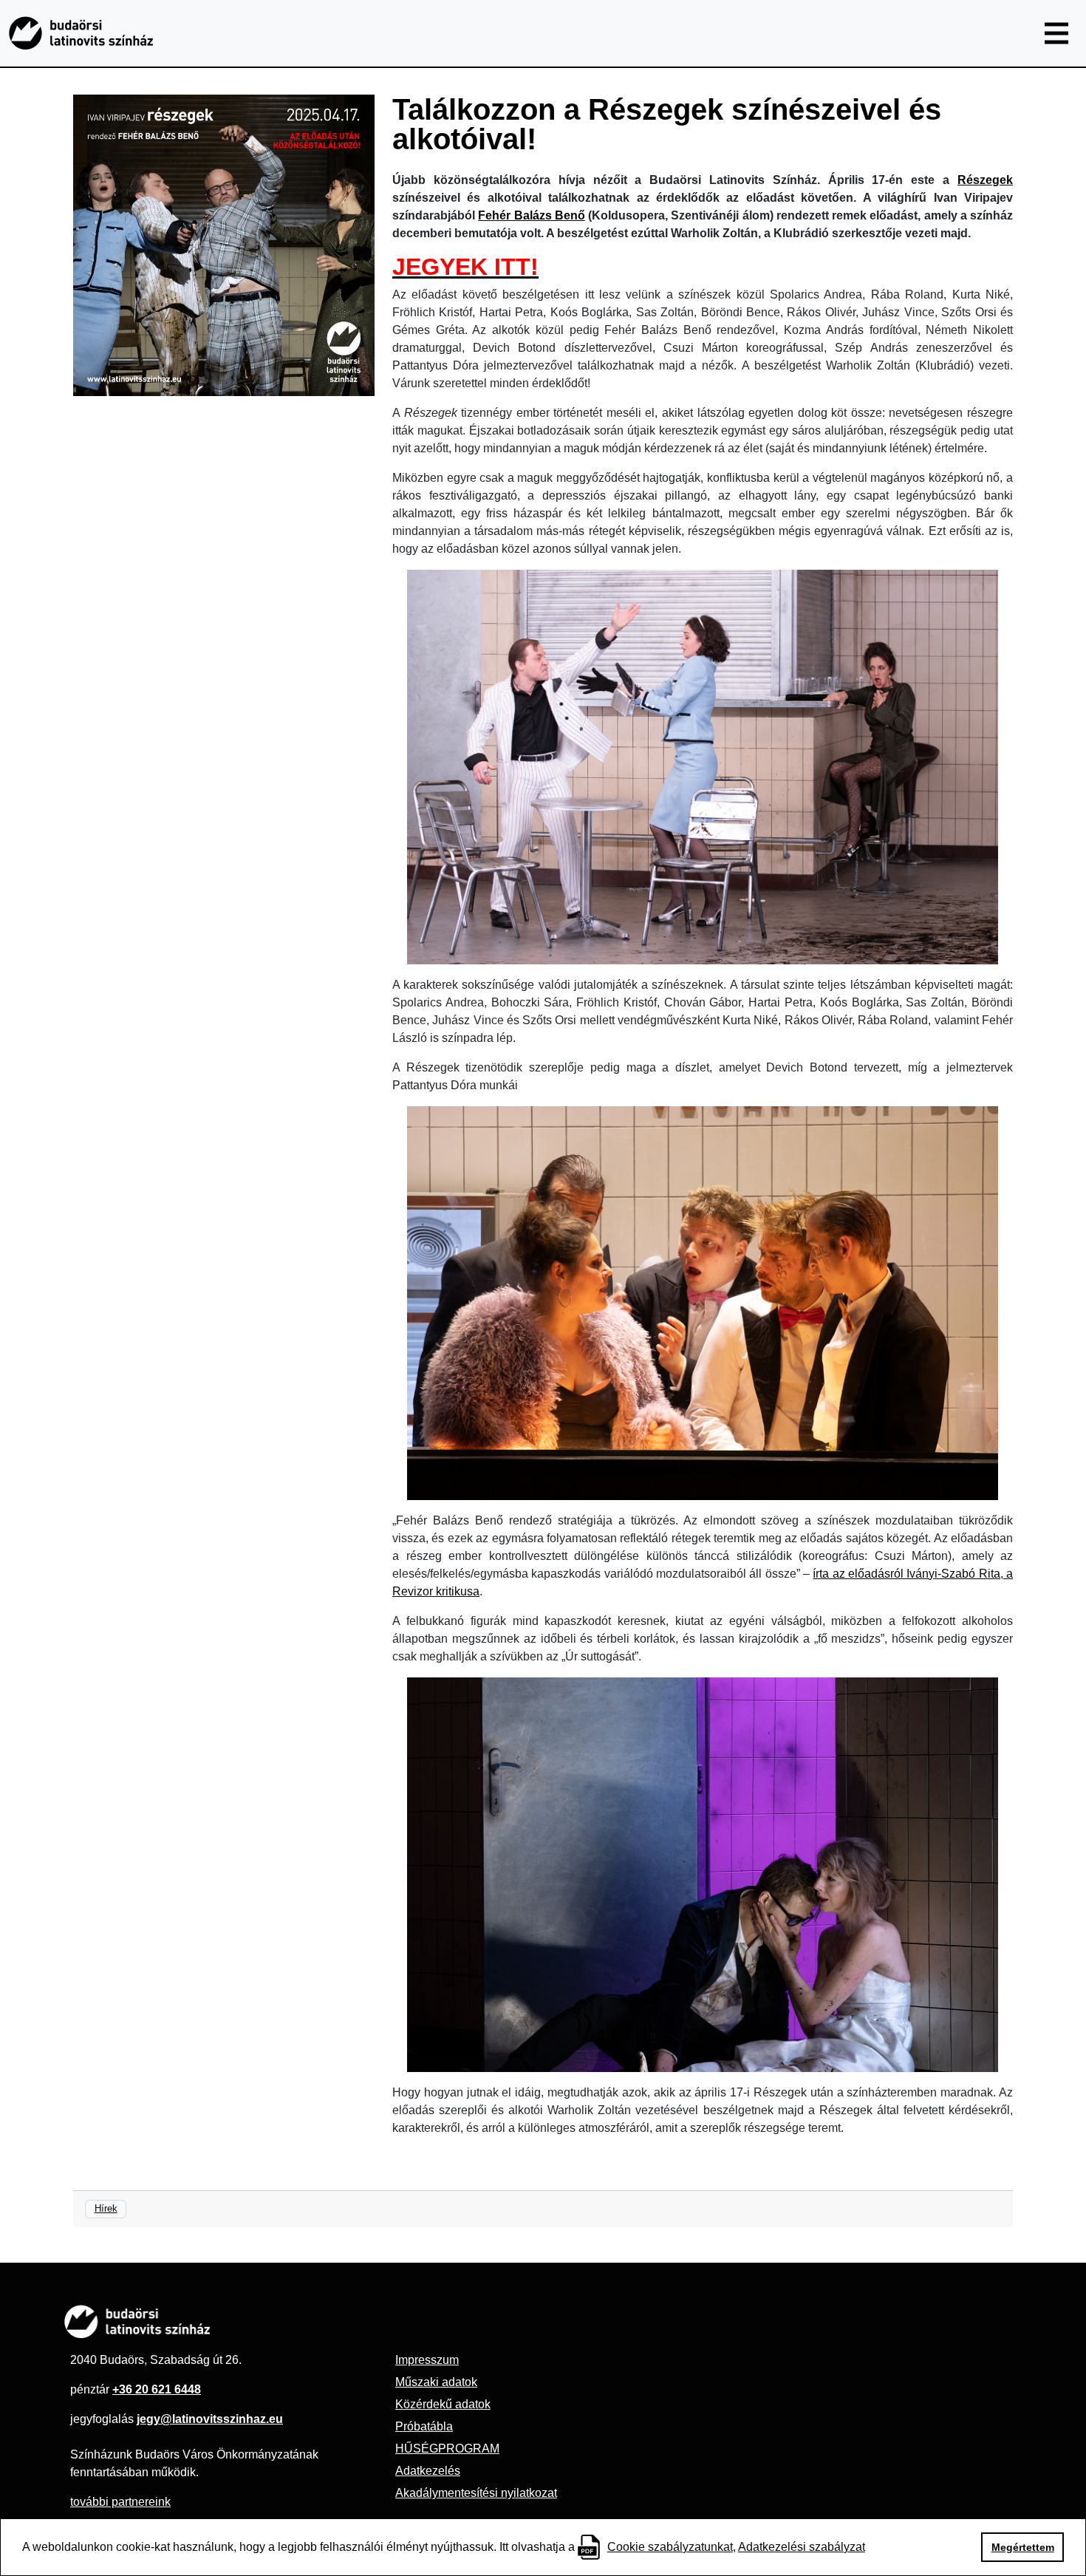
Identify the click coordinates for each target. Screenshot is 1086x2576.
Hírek (106, 2208)
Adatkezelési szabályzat (802, 2547)
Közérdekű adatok (443, 2404)
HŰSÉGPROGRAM (447, 2449)
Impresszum (427, 2360)
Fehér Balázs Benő (532, 215)
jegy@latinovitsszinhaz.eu (210, 2419)
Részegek (985, 180)
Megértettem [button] (1023, 2547)
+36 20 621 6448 (157, 2389)
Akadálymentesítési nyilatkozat (476, 2493)
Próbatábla (424, 2426)
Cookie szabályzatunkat (670, 2547)
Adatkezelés (428, 2471)
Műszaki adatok (436, 2382)
